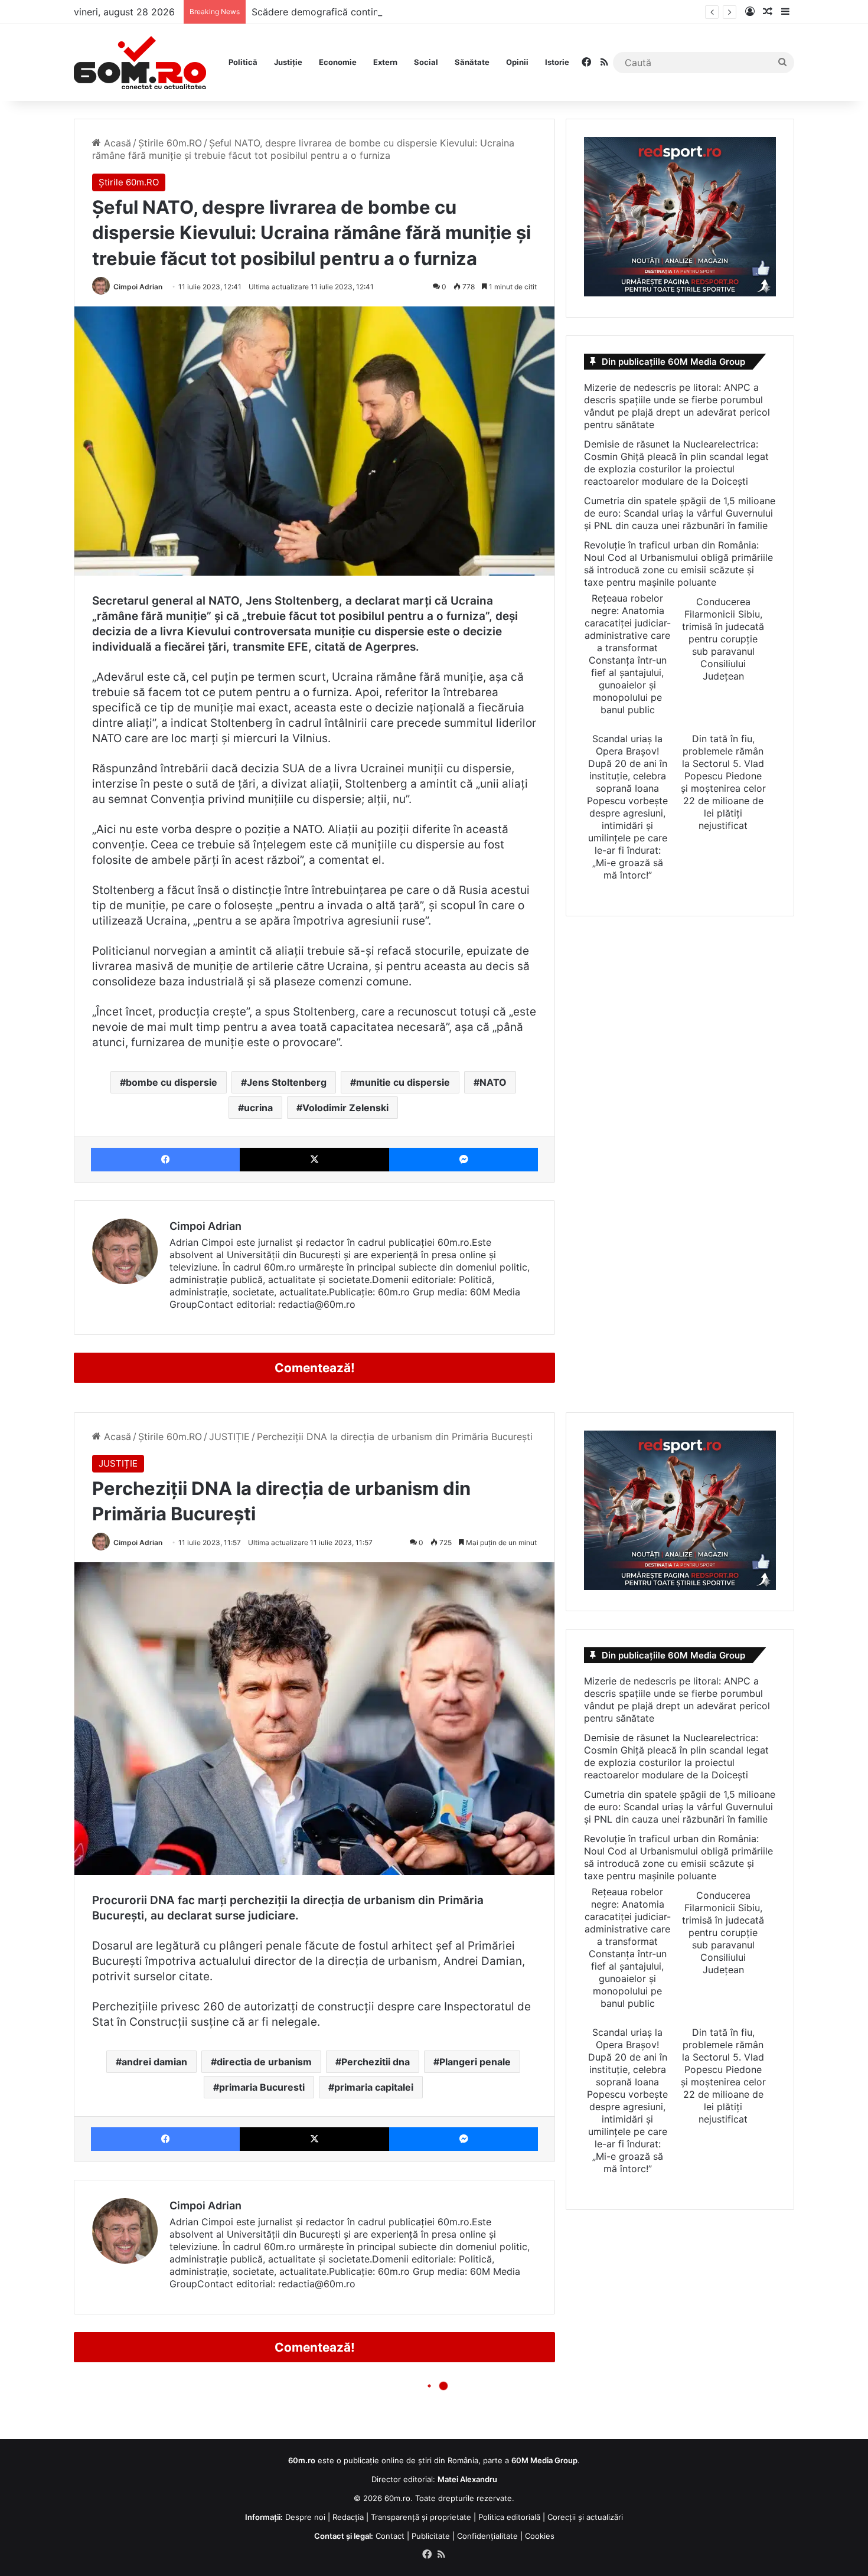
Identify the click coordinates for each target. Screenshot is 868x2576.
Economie (338, 62)
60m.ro (397, 2498)
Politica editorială (509, 2517)
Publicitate (431, 2536)
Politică (243, 62)
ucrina (258, 1108)
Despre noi (305, 2517)
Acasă (116, 143)
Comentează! (315, 1368)
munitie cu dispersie (403, 1082)
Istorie (557, 62)
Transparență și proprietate (421, 2517)
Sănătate (472, 62)
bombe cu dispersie (172, 1082)
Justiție (288, 62)
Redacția (348, 2517)
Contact (390, 2536)
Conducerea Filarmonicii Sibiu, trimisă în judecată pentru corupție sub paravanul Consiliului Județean (723, 639)
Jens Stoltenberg (287, 1082)
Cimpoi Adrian (138, 287)
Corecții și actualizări (585, 2517)
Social (426, 62)
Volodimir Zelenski (345, 1108)
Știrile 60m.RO (170, 143)
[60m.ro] (140, 63)
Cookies (540, 2536)
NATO (493, 1082)
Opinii (517, 62)
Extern (385, 62)
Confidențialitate (487, 2536)
